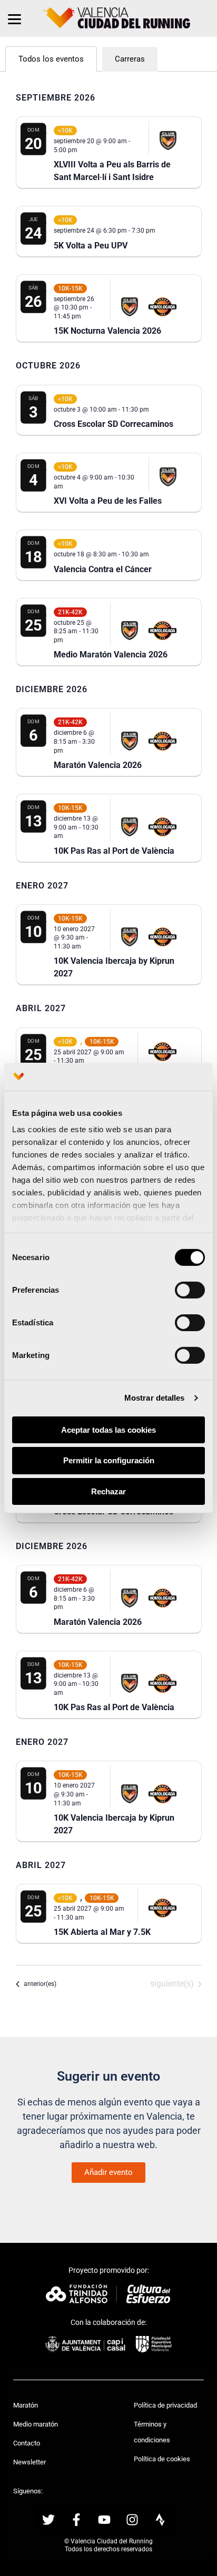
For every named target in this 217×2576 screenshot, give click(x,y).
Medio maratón (36, 2424)
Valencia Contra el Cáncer (103, 569)
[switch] (190, 1290)
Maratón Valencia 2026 (98, 765)
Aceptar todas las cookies (108, 1429)
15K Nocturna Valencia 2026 (107, 331)
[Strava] (160, 2520)
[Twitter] (48, 2520)
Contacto (27, 2443)
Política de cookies (162, 2459)
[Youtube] (104, 2520)
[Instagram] (132, 2520)
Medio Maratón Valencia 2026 (111, 655)
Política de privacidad (165, 2405)
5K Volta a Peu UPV (91, 246)
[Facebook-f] (76, 2520)
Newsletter (29, 2462)
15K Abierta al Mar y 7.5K (102, 1932)
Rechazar (108, 1491)
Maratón (26, 2405)
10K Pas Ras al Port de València (114, 851)
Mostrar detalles (155, 1398)
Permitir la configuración (109, 1460)
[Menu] (14, 18)
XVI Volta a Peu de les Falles (108, 501)
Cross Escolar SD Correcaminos (114, 424)
